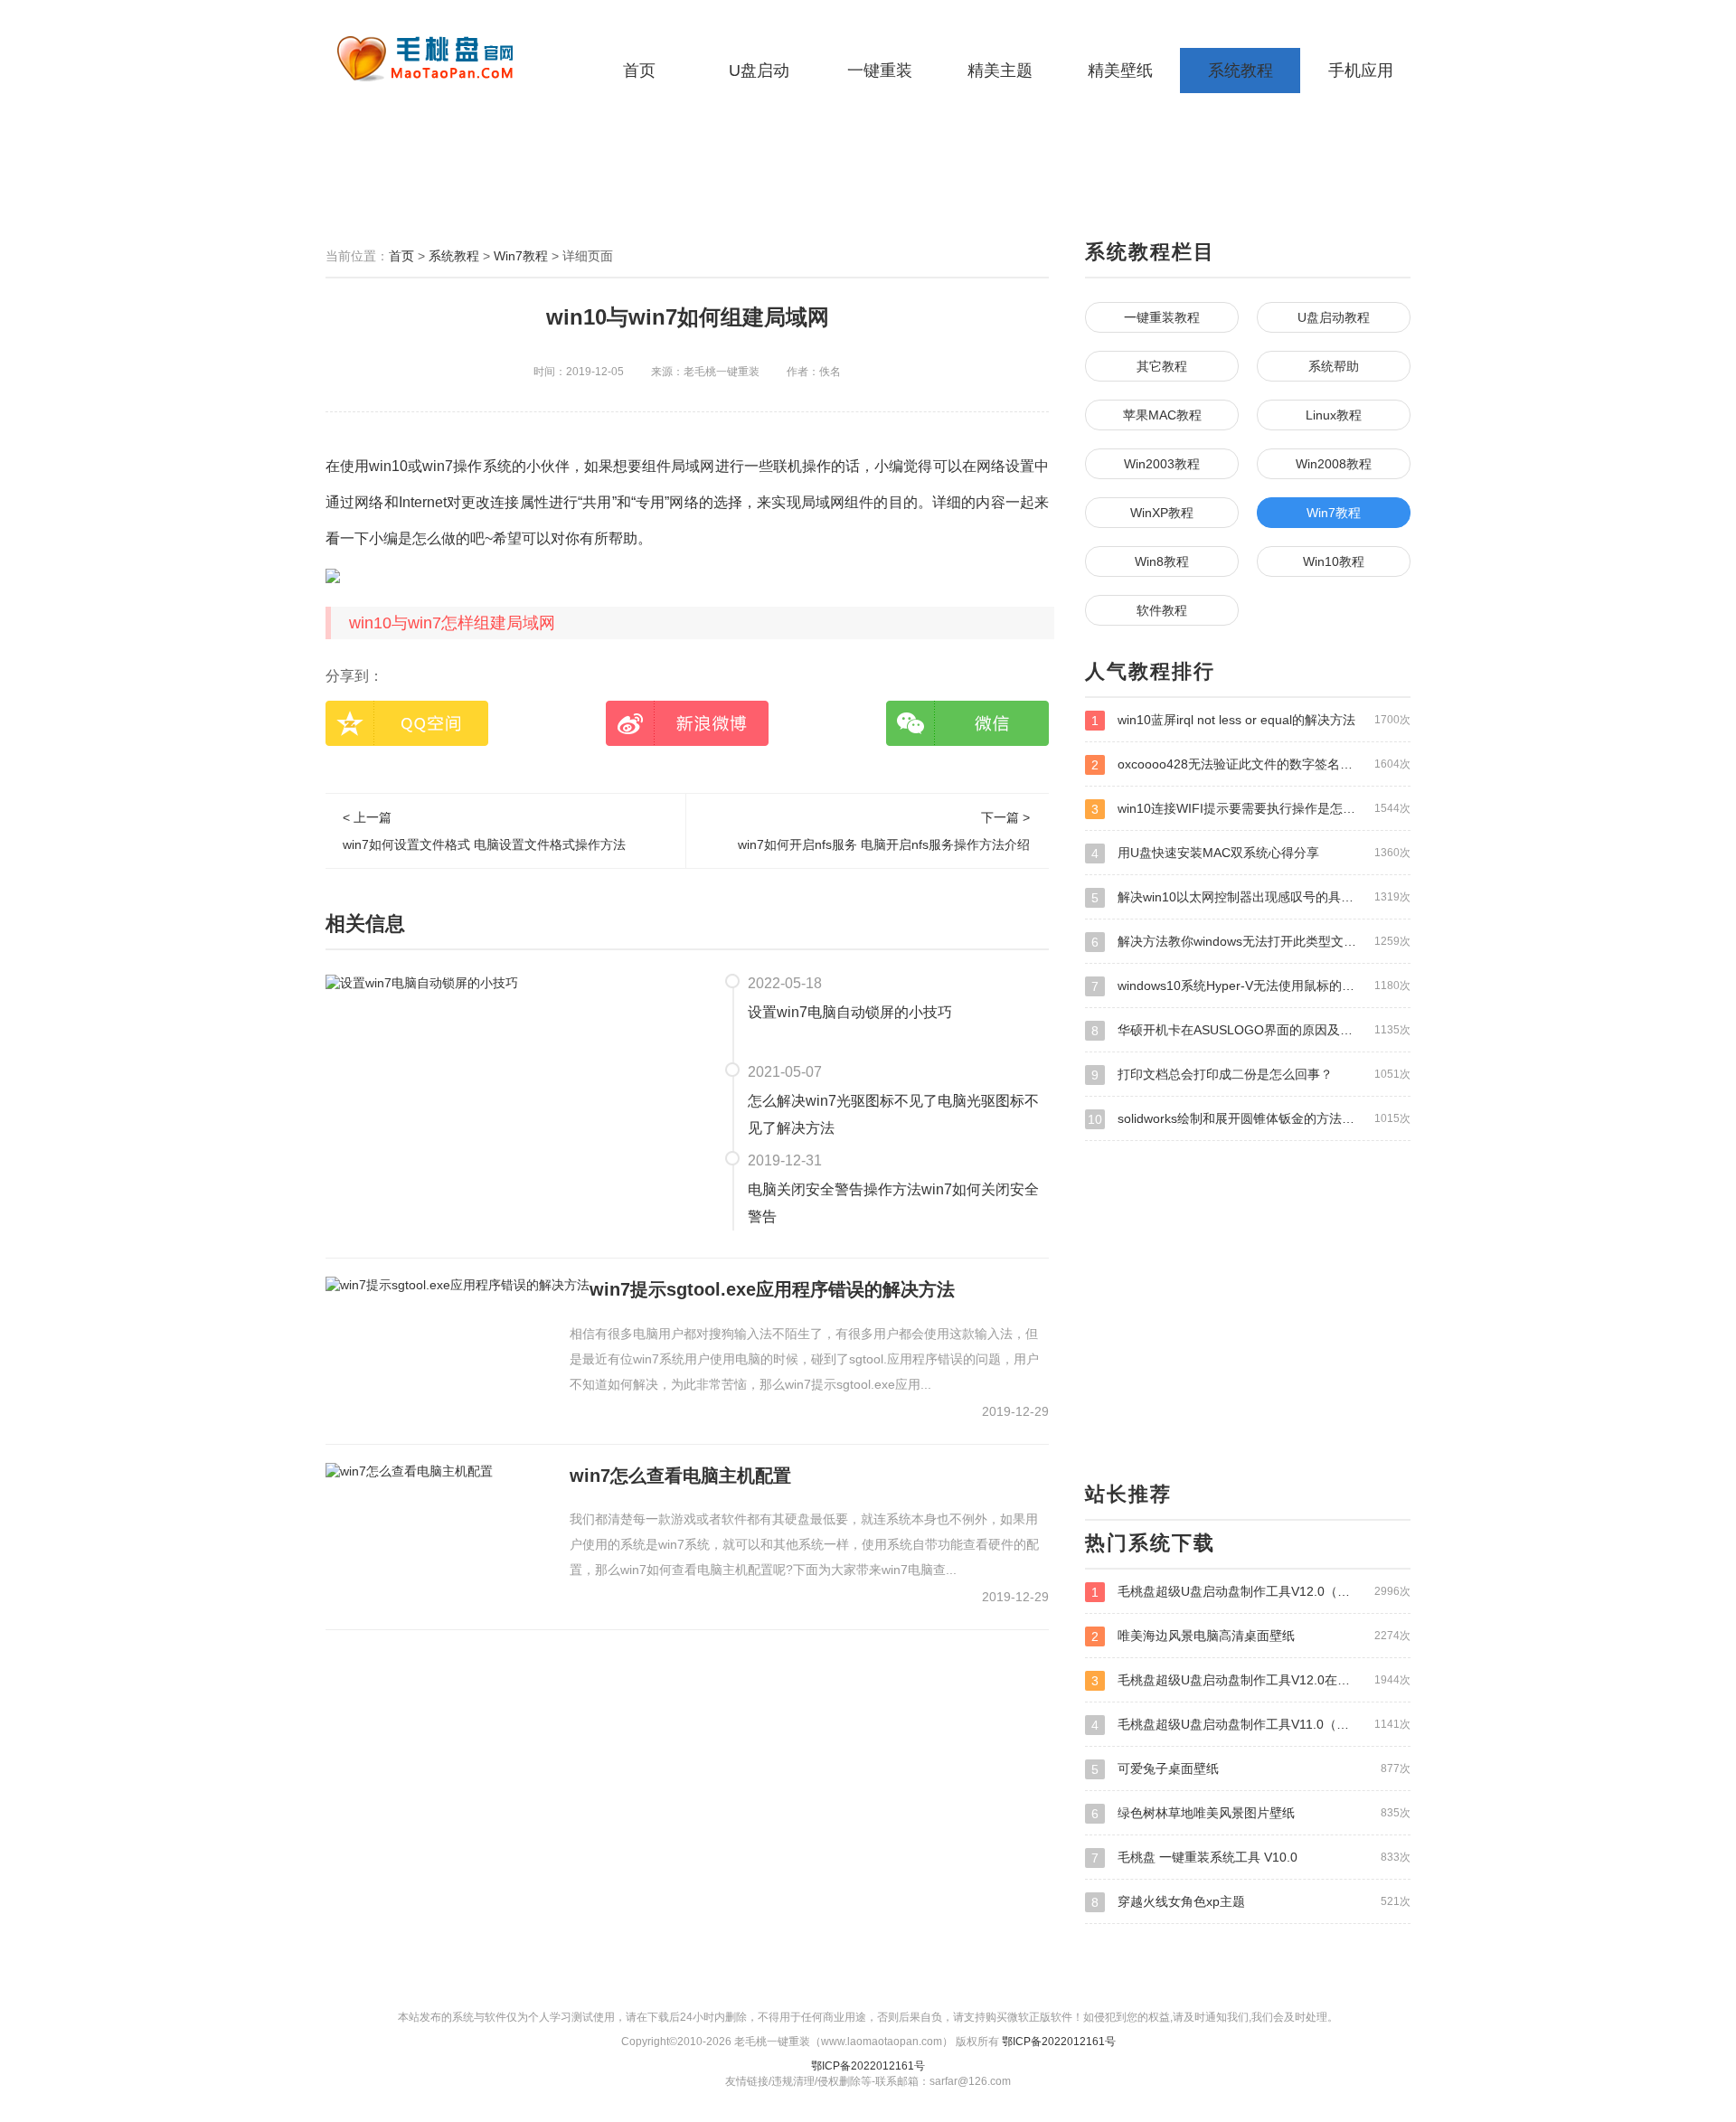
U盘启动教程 (1334, 317)
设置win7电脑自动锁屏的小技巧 (850, 1012)
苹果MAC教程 (1162, 415)
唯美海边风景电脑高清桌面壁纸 (1251, 1636)
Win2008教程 (1334, 464)
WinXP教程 (1162, 513)
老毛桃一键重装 (439, 59)
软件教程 (1162, 610)
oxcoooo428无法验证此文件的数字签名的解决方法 (1251, 764)
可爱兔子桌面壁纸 (1251, 1769)
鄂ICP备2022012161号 (1059, 2042)
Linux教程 (1334, 415)
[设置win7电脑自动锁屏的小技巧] (422, 982)
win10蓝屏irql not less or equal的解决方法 (1251, 720)
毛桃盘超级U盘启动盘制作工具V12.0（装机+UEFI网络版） (1251, 1592)
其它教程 (1162, 366)
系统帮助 (1334, 366)
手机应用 (1361, 71)
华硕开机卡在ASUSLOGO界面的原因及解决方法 (1251, 1030)
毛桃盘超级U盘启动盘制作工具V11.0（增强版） (1251, 1725)
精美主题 (1000, 71)
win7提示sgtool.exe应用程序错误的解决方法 (772, 1289)
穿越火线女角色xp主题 (1251, 1902)
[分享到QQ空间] (407, 723)
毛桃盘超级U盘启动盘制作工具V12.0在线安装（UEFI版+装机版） (1251, 1680)
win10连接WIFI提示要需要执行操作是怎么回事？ (1251, 809)
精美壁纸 (1120, 71)
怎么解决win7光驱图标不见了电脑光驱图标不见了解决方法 (893, 1114)
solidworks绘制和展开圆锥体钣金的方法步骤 (1249, 1119)
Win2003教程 (1162, 464)
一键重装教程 (1162, 317)
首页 (639, 71)
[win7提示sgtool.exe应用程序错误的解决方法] (458, 1285)
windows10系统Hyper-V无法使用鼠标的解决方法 (1251, 986)
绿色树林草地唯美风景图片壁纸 (1251, 1813)
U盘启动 (759, 71)
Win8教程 (1162, 561)
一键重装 (880, 71)
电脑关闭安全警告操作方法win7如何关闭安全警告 (893, 1203)
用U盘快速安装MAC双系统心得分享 (1251, 853)
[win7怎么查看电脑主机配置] (409, 1471)
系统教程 (1241, 71)
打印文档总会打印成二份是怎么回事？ (1251, 1075)
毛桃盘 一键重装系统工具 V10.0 (1251, 1858)
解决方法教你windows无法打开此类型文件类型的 (1251, 942)
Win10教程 (1334, 561)
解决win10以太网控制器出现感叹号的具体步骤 (1251, 897)
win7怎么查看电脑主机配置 (680, 1476)
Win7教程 (521, 256)
